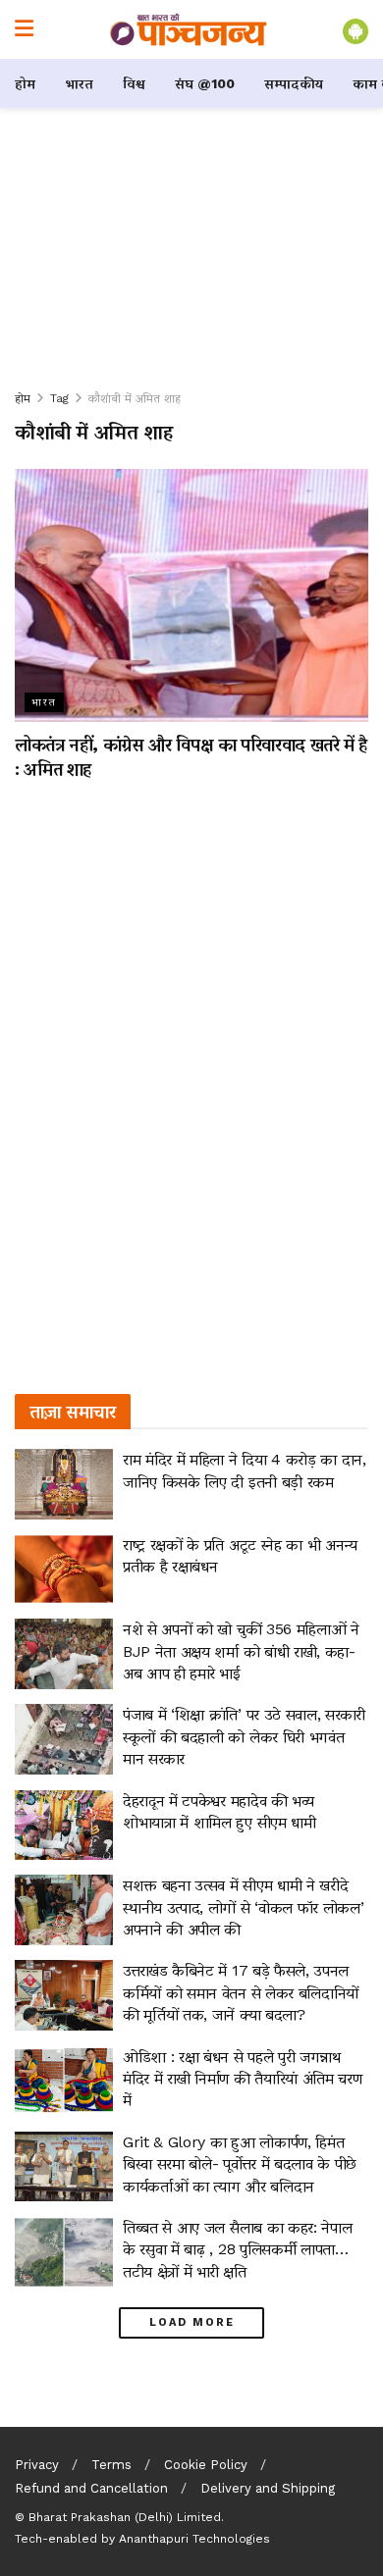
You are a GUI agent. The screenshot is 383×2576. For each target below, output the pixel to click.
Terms (111, 2465)
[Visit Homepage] (189, 29)
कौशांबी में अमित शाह (135, 398)
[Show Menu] (24, 29)
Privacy (37, 2465)
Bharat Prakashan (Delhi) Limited (125, 2517)
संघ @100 (205, 83)
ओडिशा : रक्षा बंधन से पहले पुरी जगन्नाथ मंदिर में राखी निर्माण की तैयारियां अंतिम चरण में (242, 2079)
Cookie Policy (206, 2465)
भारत (79, 83)
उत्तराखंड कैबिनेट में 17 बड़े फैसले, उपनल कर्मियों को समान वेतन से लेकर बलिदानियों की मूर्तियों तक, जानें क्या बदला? (241, 1992)
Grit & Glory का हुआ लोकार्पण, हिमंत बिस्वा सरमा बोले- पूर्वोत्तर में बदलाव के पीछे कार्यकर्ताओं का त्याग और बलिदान (240, 2164)
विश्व (134, 83)
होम (25, 83)
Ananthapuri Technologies (194, 2539)
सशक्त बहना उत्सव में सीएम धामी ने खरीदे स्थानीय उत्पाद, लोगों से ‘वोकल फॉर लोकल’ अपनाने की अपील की (243, 1907)
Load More (192, 2322)
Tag (59, 398)
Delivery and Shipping (268, 2488)
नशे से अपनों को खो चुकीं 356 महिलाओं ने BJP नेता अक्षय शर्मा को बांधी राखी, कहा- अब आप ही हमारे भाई (241, 1651)
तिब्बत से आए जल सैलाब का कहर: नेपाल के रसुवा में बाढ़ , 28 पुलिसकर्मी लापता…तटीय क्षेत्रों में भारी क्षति (237, 2249)
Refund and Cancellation (91, 2488)
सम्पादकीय (294, 83)
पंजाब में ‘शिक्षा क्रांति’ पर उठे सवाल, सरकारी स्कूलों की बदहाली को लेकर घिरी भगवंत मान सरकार (244, 1736)
